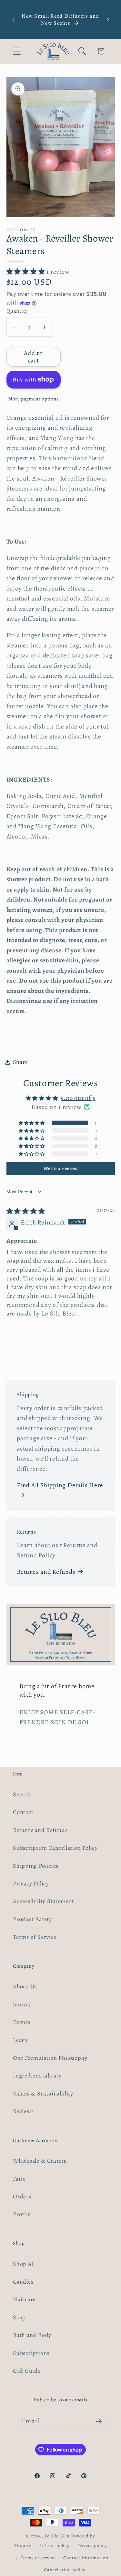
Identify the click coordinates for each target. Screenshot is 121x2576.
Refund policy (54, 2545)
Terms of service (38, 2558)
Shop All (24, 2264)
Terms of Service (35, 1937)
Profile (22, 2214)
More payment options (33, 399)
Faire (19, 2179)
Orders (22, 2196)
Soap (19, 2317)
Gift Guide (27, 2371)
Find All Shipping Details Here (60, 1485)
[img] (26, 1211)
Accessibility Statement (44, 1901)
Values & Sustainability (43, 2094)
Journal (22, 2004)
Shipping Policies (36, 1866)
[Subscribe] (99, 2421)
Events (22, 2022)
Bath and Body (32, 2335)
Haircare (24, 2299)
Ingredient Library (37, 2076)
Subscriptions (31, 2353)
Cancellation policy (64, 2570)
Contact (23, 1812)
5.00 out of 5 (78, 1098)
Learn (20, 2040)
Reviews (23, 2111)
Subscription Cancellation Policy (55, 1848)
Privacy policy (92, 2545)
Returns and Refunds (46, 1572)
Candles (23, 2282)
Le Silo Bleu (57, 2536)
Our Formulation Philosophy (50, 2058)
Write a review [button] (61, 1169)
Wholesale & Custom (40, 2161)
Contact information (86, 2558)
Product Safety (32, 1919)
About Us (25, 1986)
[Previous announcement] (14, 20)
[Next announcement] (108, 20)
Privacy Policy (31, 1884)
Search (22, 1794)
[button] (17, 51)
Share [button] (20, 1062)
